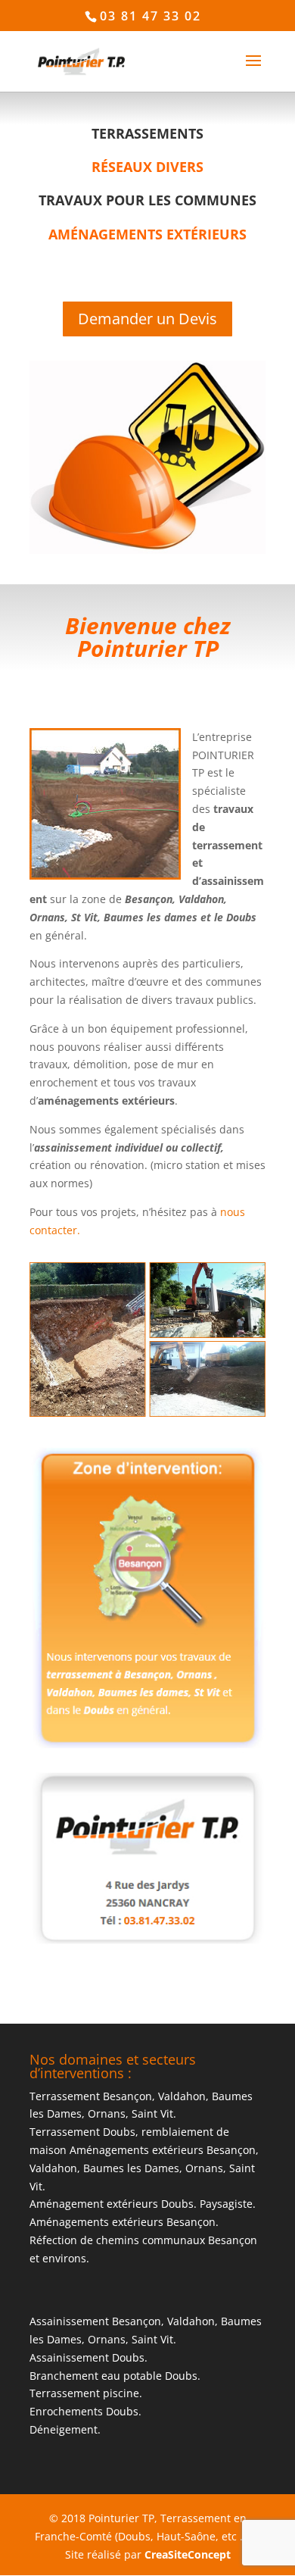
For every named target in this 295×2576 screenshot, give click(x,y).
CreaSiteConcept (188, 2554)
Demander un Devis (147, 319)
